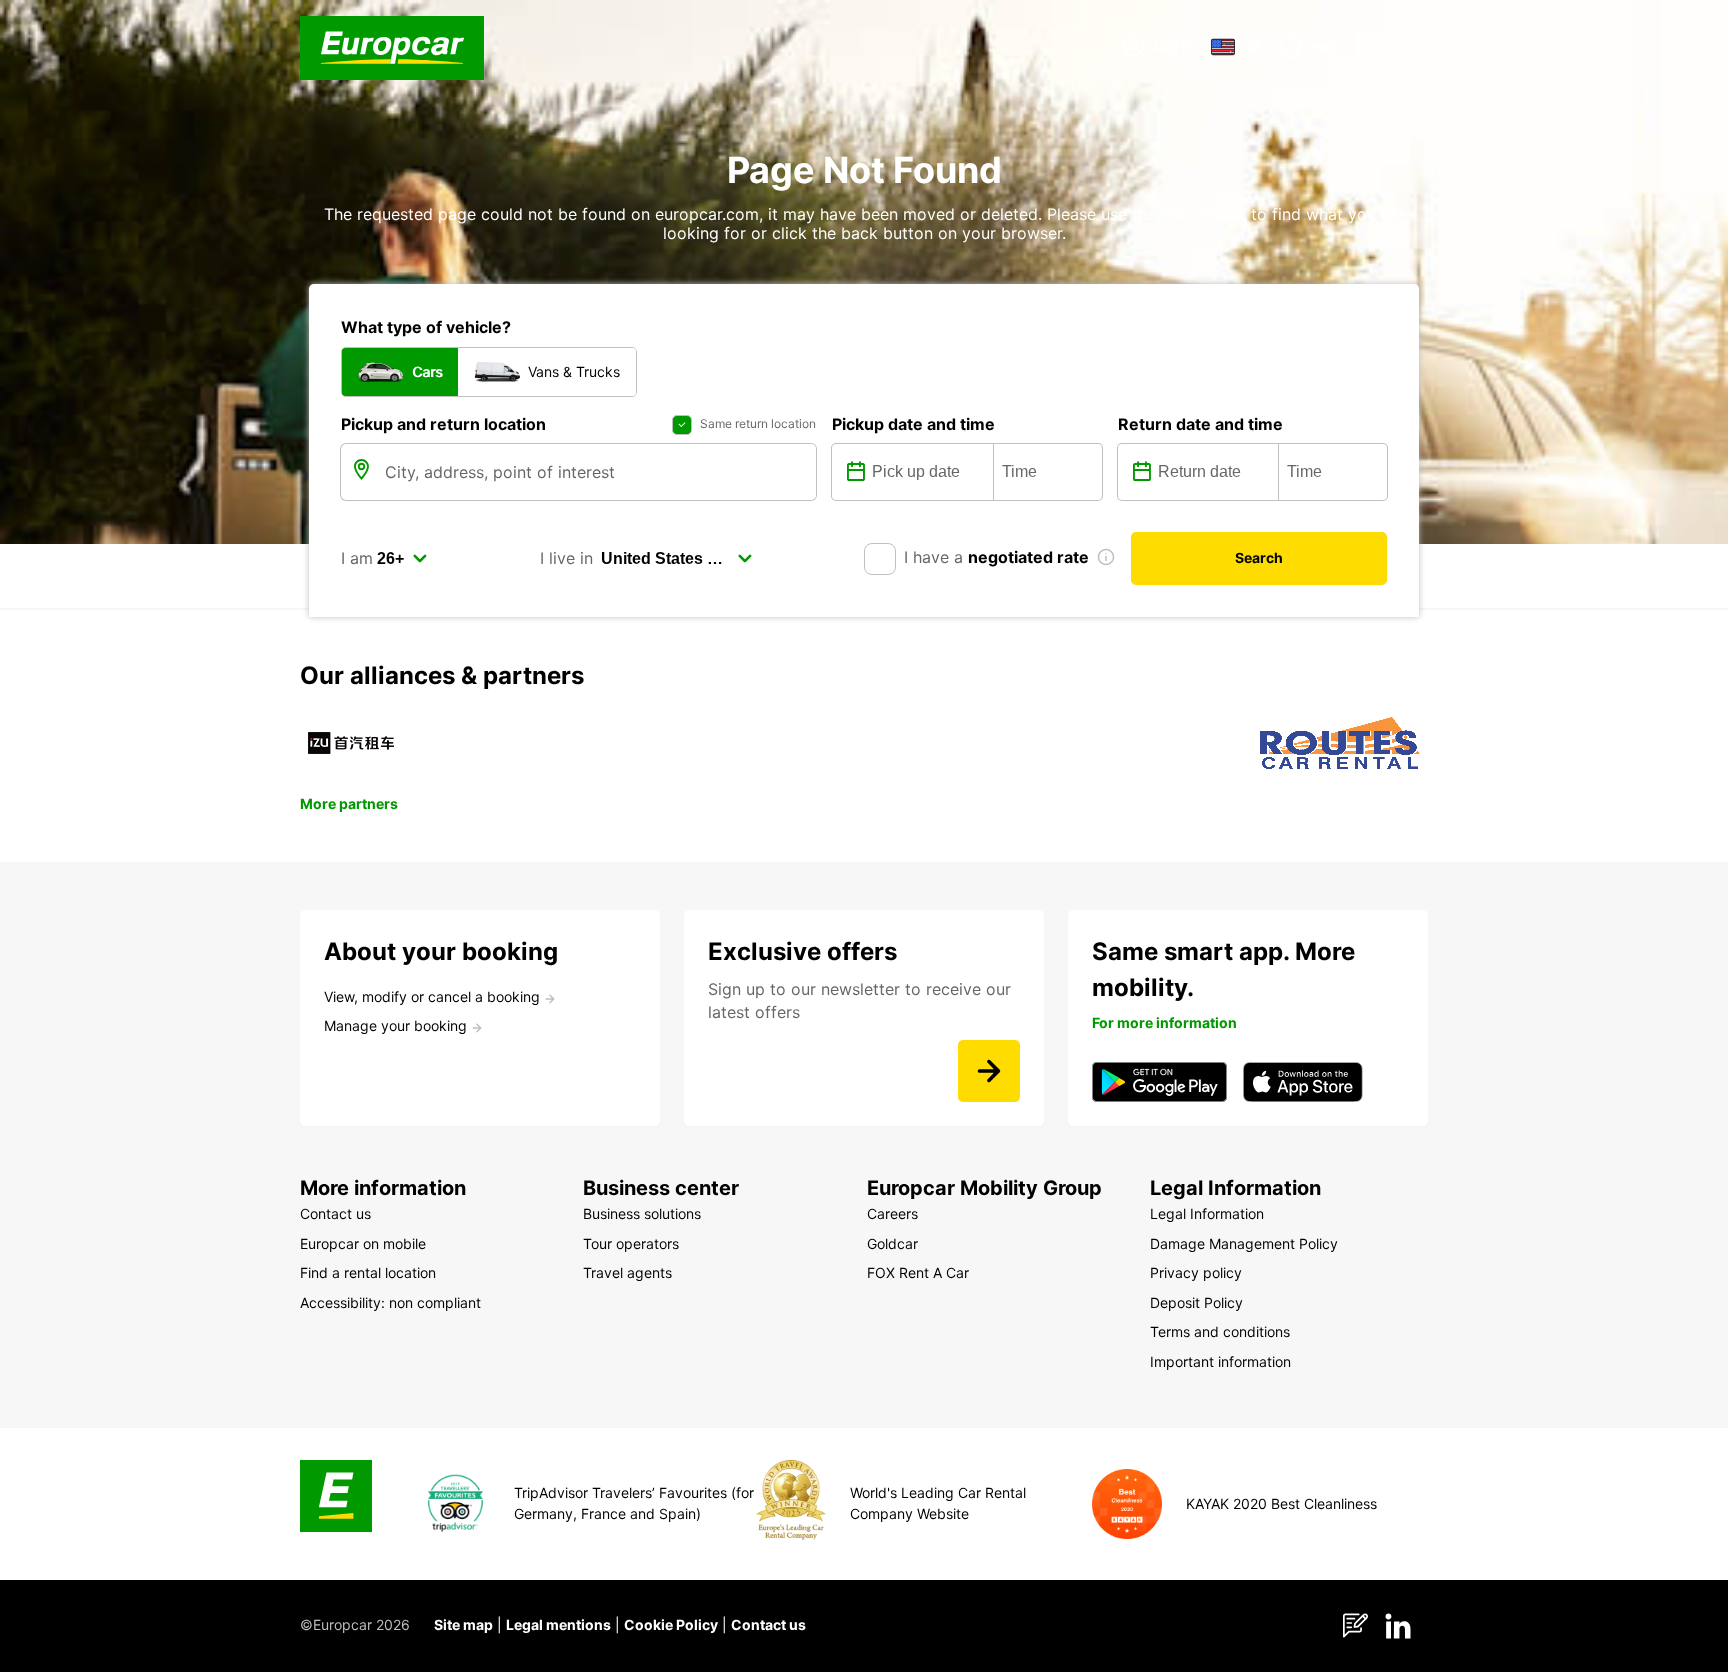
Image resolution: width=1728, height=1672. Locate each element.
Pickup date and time (913, 424)
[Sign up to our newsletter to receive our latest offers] (989, 1071)
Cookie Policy (671, 1624)
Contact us (768, 1624)
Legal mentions (558, 1624)
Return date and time (1200, 424)
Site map (463, 1624)
